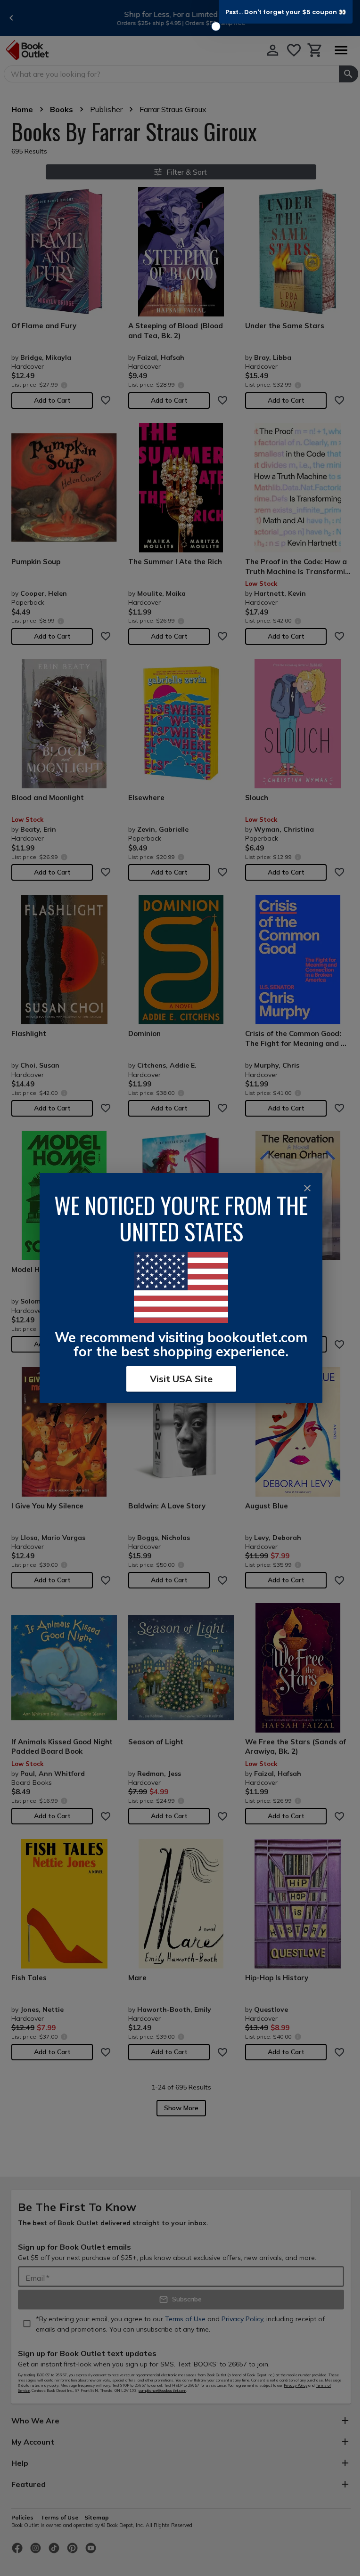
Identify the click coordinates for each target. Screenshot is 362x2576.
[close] (307, 1188)
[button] (286, 12)
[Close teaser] (216, 26)
